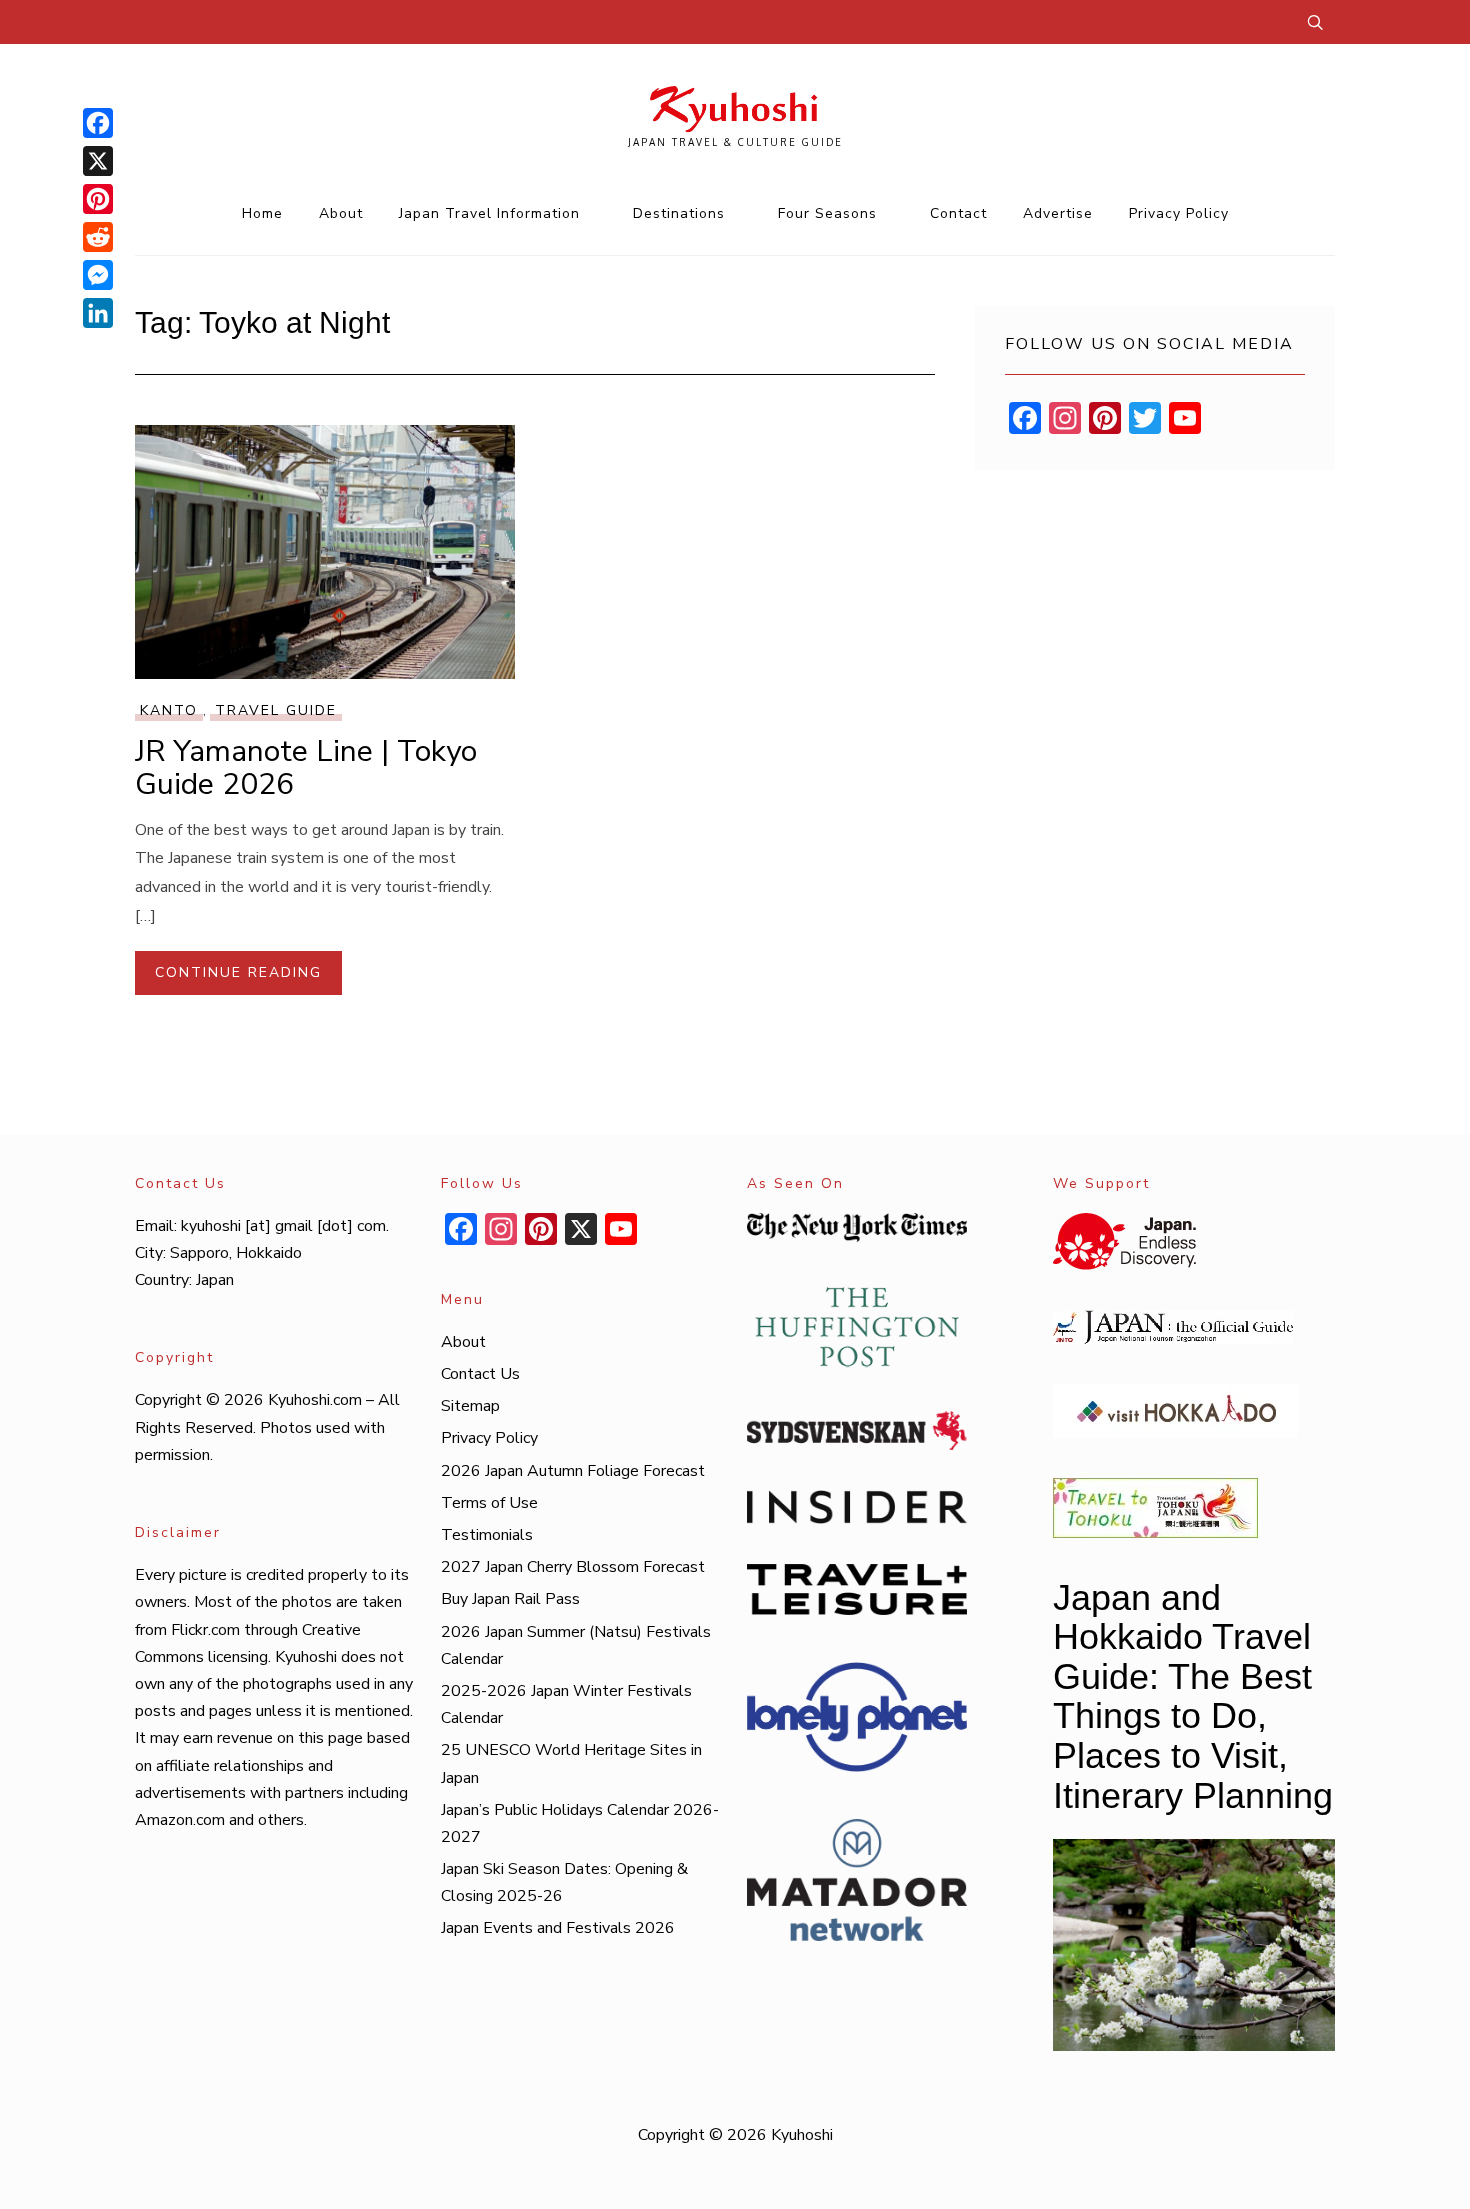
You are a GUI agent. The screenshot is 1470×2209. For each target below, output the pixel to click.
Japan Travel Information (489, 213)
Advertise (1058, 213)
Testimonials (487, 1535)
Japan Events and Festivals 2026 (558, 1928)
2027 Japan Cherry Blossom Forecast (573, 1567)
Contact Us (480, 1374)
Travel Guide (276, 710)
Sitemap (470, 1406)
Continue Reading (238, 972)
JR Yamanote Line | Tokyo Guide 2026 (306, 768)
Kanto (169, 710)
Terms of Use (489, 1503)
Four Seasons (827, 213)
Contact (958, 213)
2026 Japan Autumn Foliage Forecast (573, 1471)
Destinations (679, 213)
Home (262, 213)
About (341, 213)
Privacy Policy (1179, 213)
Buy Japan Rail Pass (510, 1599)
